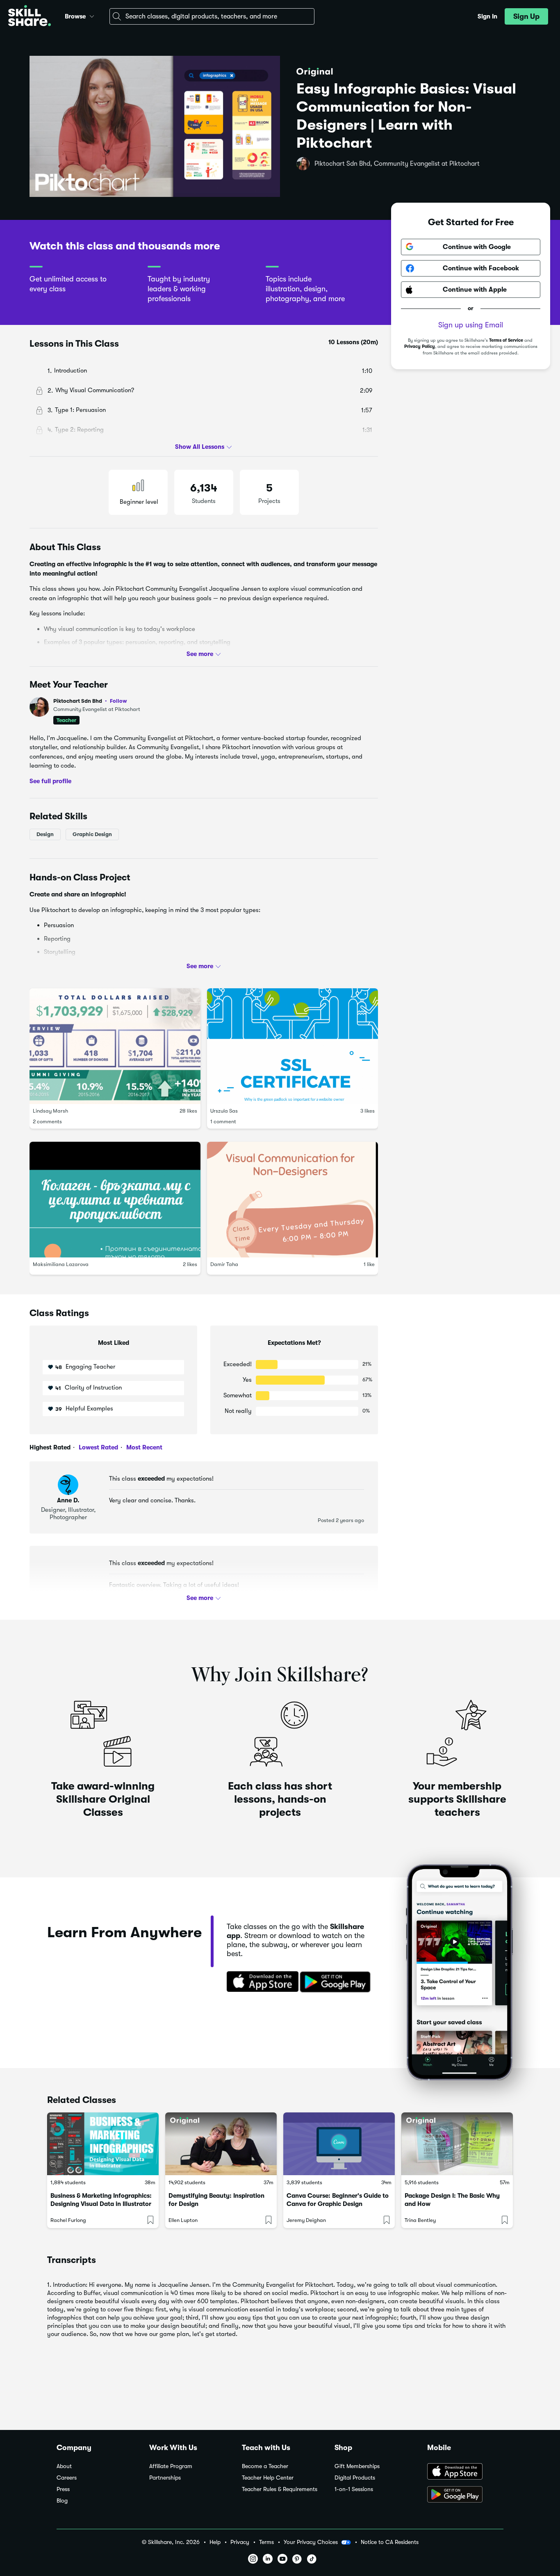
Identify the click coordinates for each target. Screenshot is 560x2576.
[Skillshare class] (103, 2144)
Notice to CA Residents (390, 2542)
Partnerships (165, 2478)
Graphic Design (92, 834)
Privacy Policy (420, 346)
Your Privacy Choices (311, 2542)
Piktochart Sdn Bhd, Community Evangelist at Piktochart (397, 164)
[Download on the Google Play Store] (465, 2495)
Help (215, 2542)
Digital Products (355, 2478)
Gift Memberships (357, 2466)
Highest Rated (50, 1447)
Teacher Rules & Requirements (280, 2489)
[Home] (30, 17)
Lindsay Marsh (50, 1111)
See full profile (50, 781)
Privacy (240, 2542)
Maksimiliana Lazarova (61, 1264)
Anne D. (68, 1500)
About (64, 2466)
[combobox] (212, 16)
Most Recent (143, 1447)
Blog (62, 2501)
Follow (118, 701)
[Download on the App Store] (260, 1982)
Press (63, 2489)
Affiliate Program (171, 2466)
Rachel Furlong (68, 2220)
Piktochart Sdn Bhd (90, 701)
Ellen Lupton (183, 2220)
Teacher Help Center (268, 2478)
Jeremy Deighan (306, 2220)
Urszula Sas (224, 1111)
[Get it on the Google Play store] (337, 1982)
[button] (92, 15)
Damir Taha (224, 1264)
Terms (266, 2542)
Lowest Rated (98, 1447)
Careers (67, 2478)
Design (45, 834)
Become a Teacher (265, 2466)
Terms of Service (506, 340)
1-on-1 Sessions (354, 2489)
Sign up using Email (471, 325)
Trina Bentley (420, 2220)
